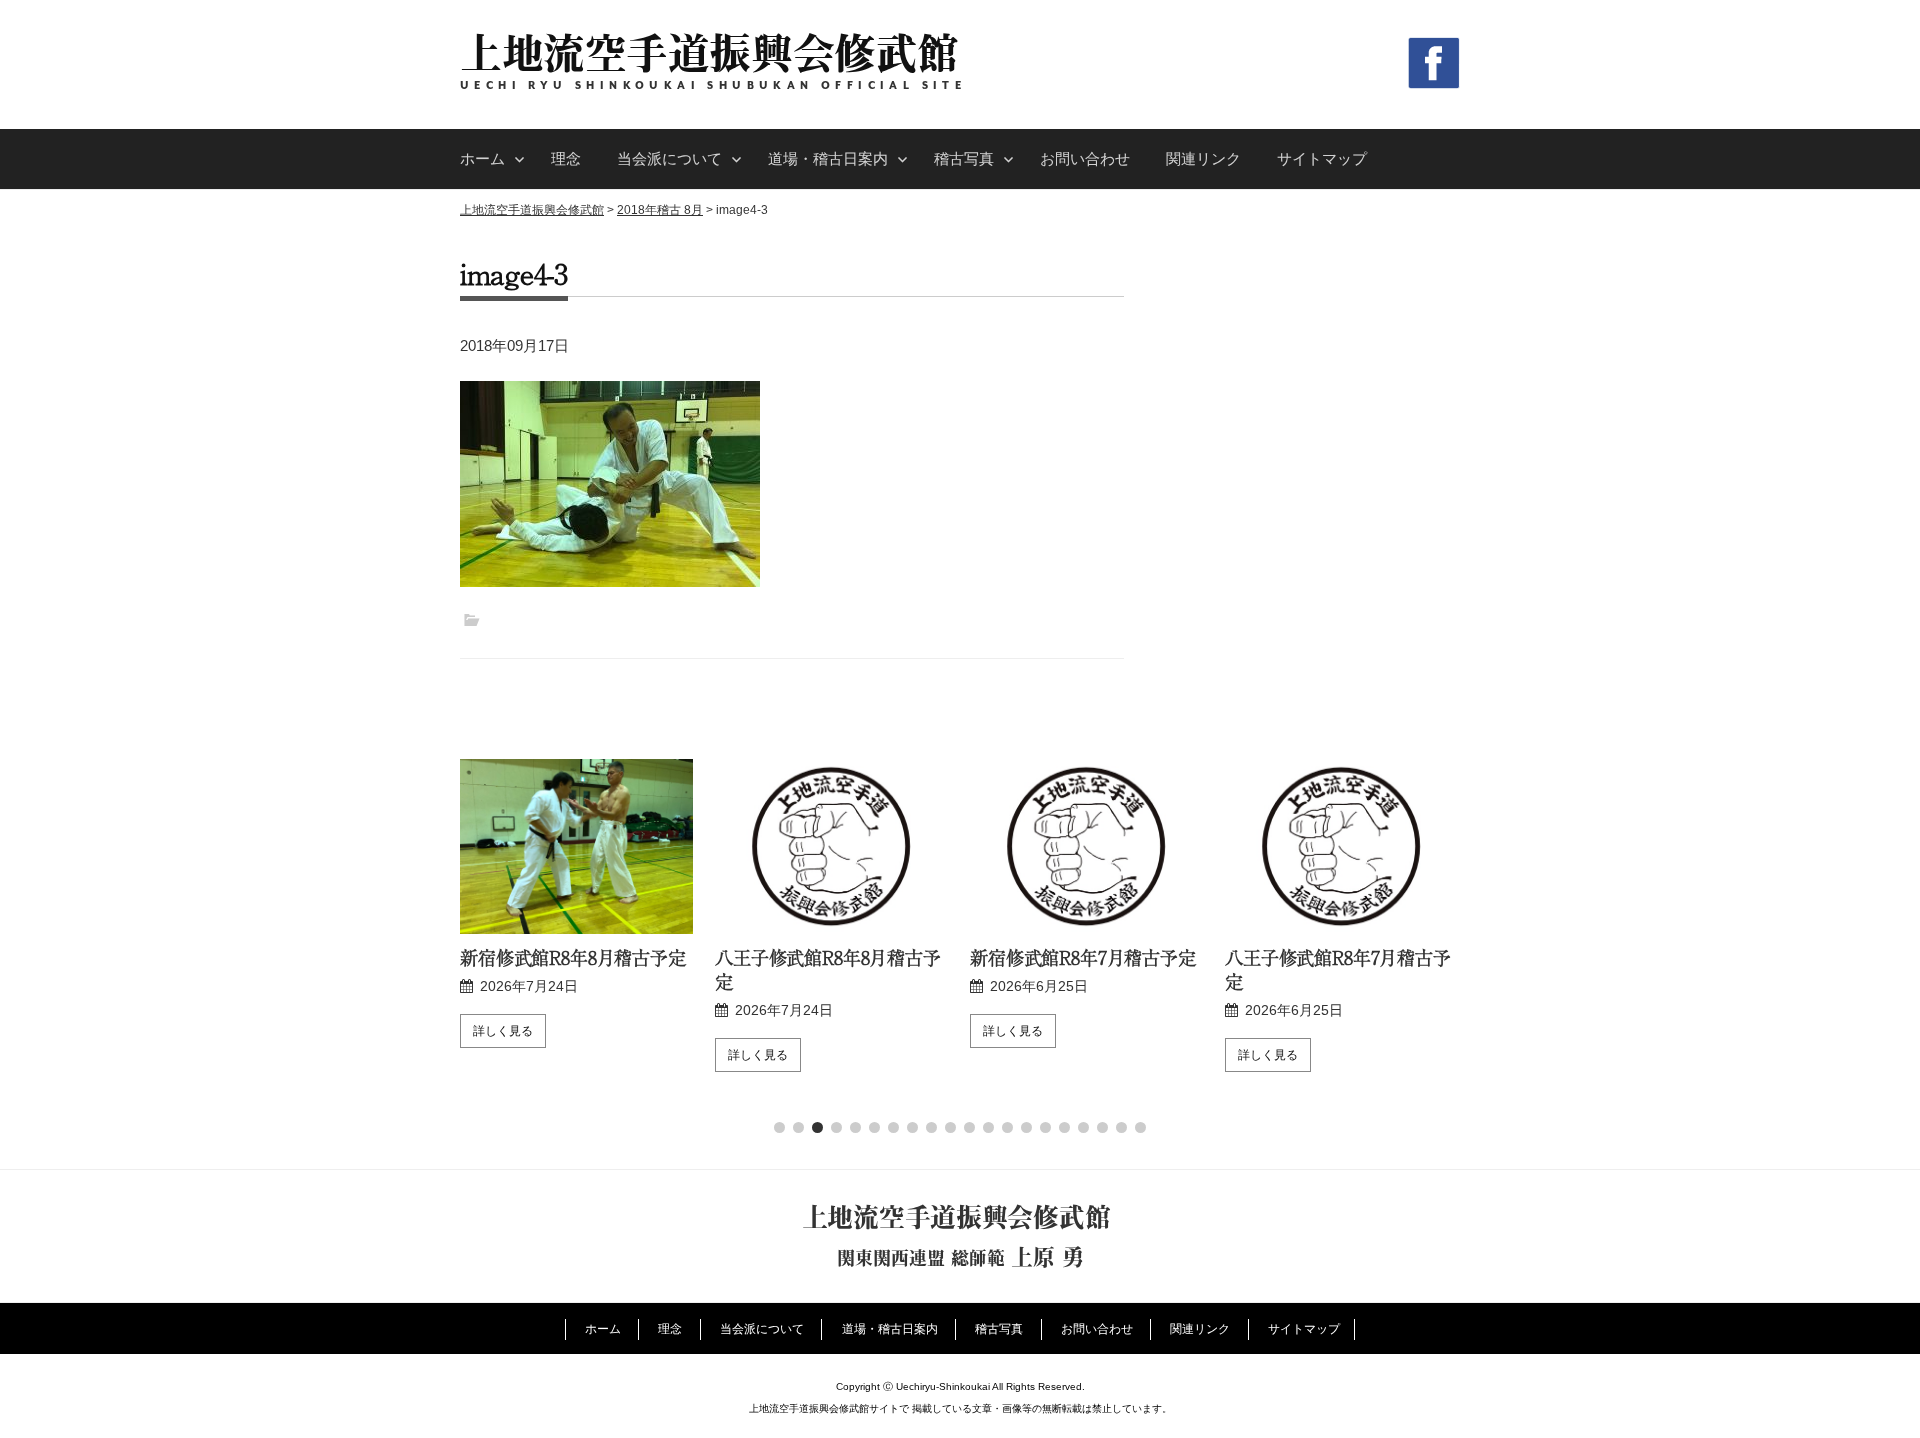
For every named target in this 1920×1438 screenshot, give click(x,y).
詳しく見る (503, 1031)
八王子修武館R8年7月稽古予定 (1338, 969)
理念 (566, 158)
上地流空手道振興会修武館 (709, 52)
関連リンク (1203, 158)
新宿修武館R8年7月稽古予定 (1083, 957)
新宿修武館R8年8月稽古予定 (573, 957)
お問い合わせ (1085, 158)
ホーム (482, 158)
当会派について (669, 158)
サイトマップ (1322, 158)
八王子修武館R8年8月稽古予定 (828, 969)
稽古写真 (964, 158)
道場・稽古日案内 (828, 158)
